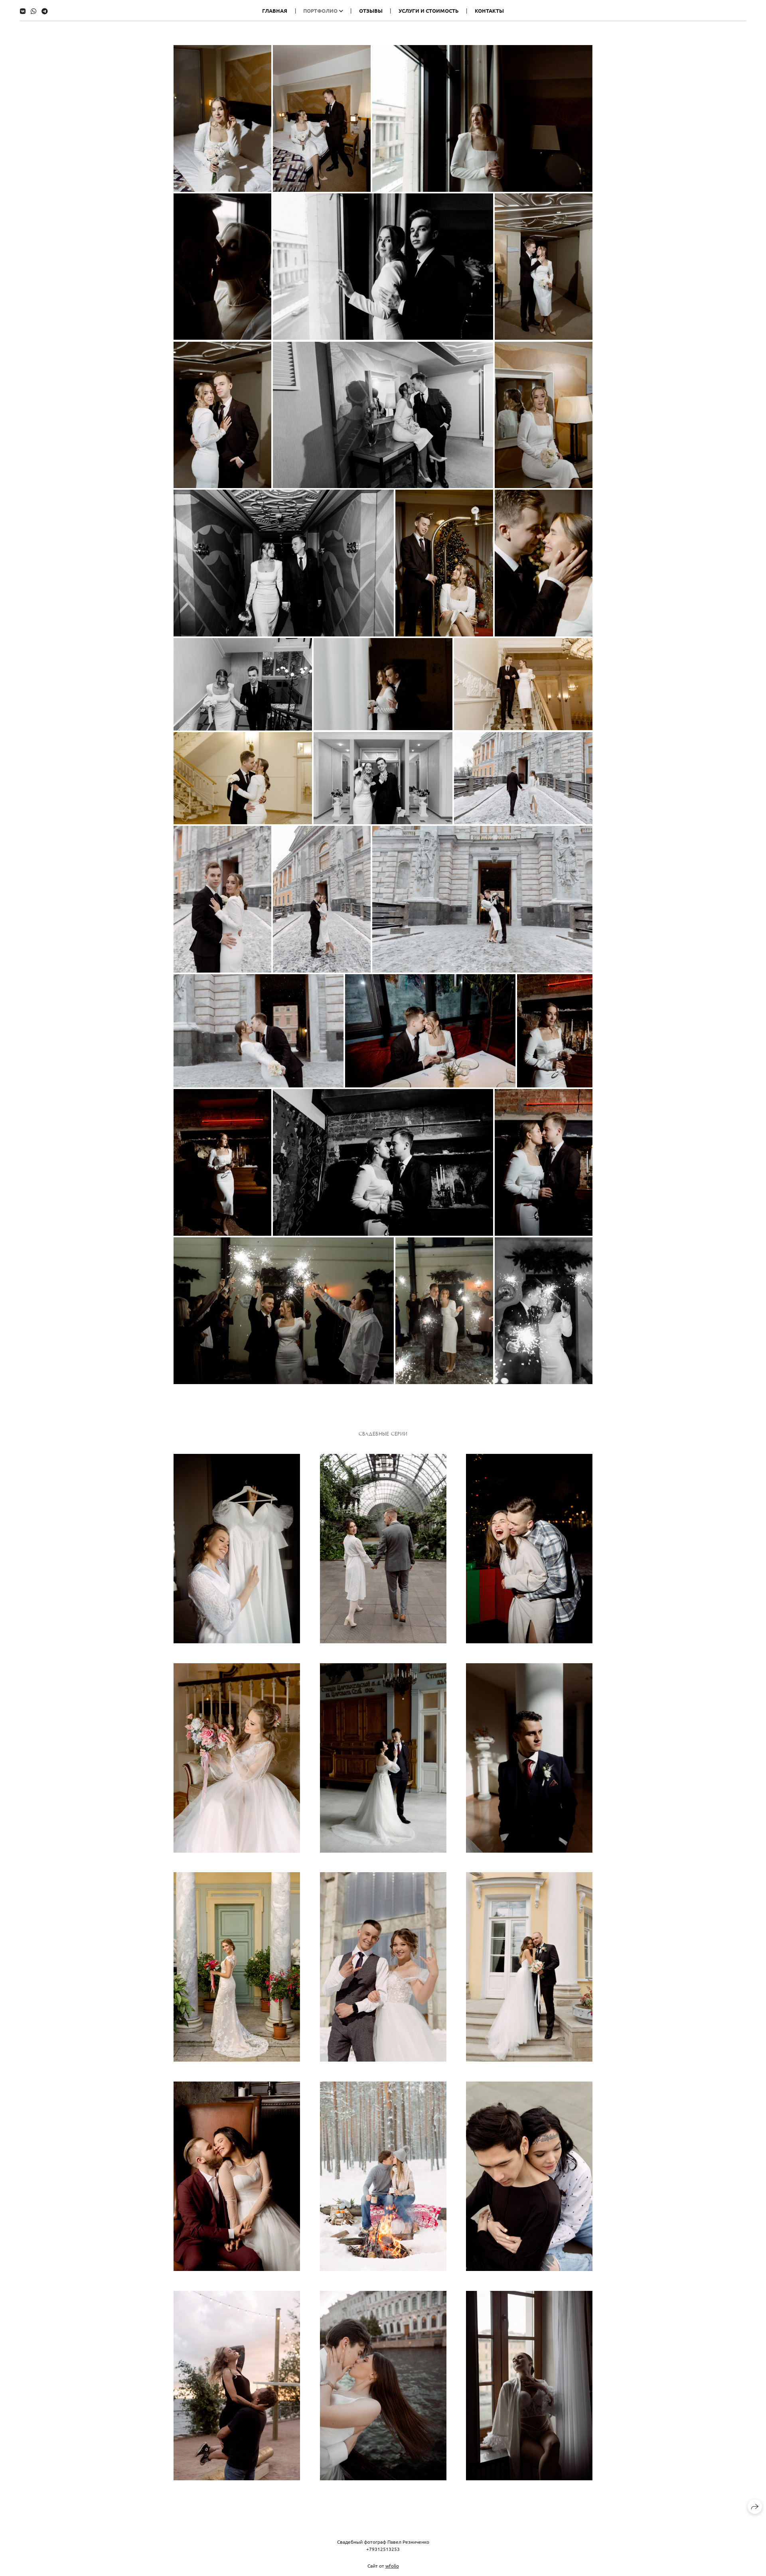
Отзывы (371, 11)
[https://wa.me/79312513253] (34, 11)
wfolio (392, 2566)
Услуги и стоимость (429, 11)
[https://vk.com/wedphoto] (23, 11)
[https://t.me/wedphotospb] (45, 11)
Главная (275, 11)
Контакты (489, 11)
